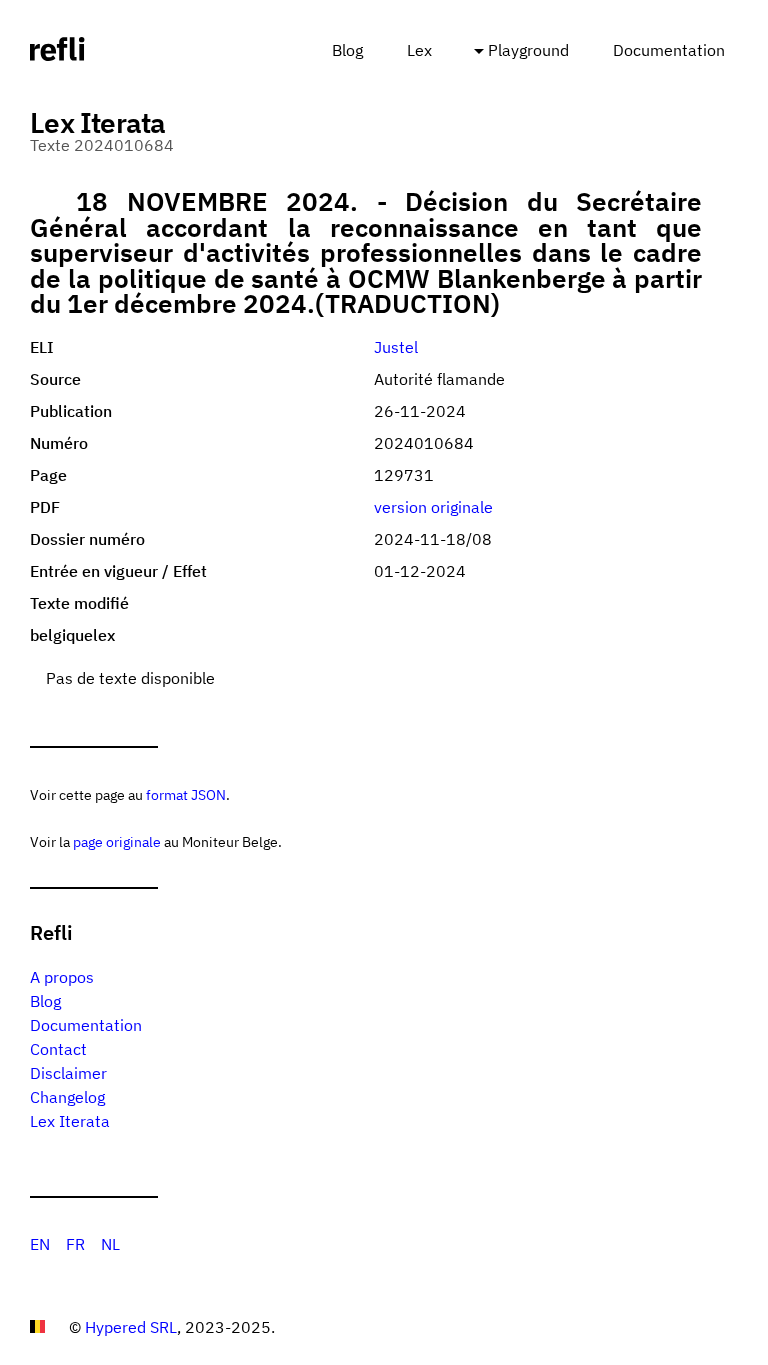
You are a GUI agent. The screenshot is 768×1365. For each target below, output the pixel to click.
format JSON (186, 794)
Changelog (67, 1097)
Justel (396, 347)
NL (110, 1244)
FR (75, 1244)
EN (40, 1244)
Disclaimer (68, 1073)
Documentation (669, 50)
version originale (433, 507)
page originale (117, 841)
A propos (62, 977)
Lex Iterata (70, 1121)
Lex (419, 50)
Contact (58, 1049)
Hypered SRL (131, 1327)
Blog (347, 50)
